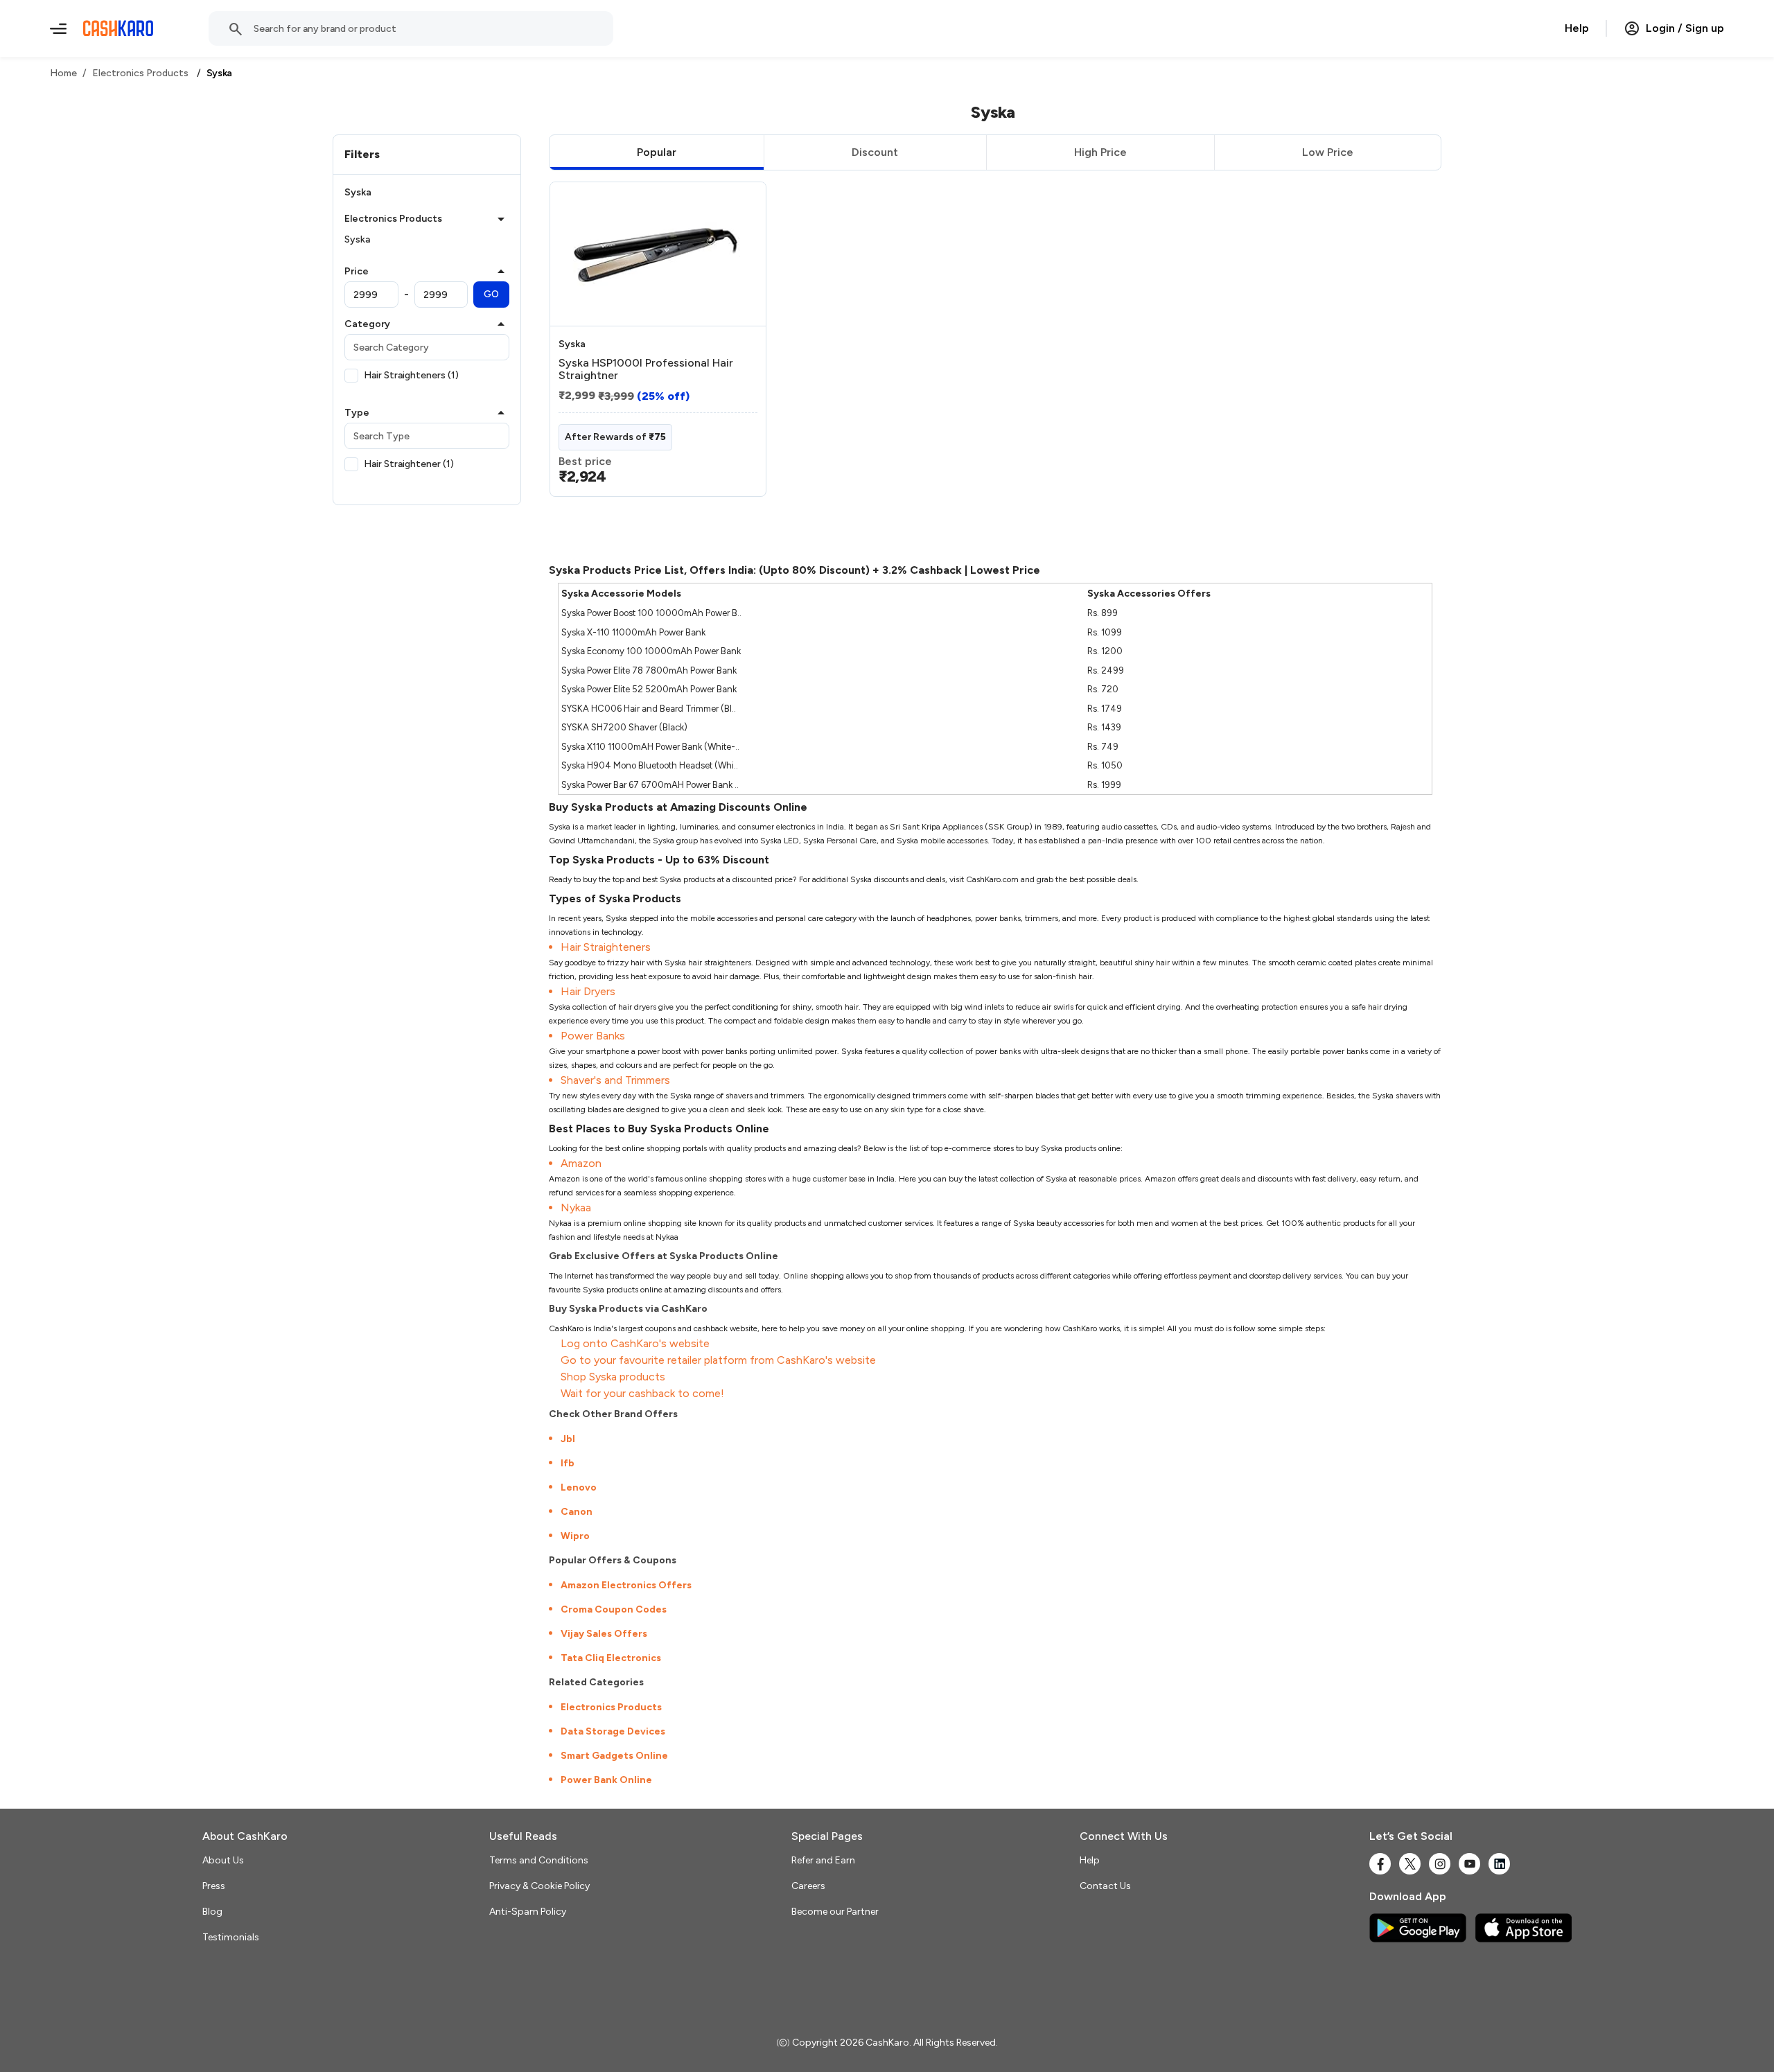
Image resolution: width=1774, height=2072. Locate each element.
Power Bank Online (606, 1780)
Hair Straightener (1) (409, 464)
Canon (577, 1512)
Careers (808, 1886)
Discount (875, 152)
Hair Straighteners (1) (411, 375)
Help (1577, 28)
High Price (1100, 152)
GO (491, 294)
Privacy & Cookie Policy (539, 1886)
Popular (657, 152)
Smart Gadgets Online (614, 1756)
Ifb (568, 1463)
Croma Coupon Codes (614, 1609)
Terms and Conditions (539, 1860)
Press (214, 1886)
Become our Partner (835, 1912)
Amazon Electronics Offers (626, 1585)
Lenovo (579, 1487)
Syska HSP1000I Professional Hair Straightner (646, 369)
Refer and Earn (823, 1860)
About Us (223, 1860)
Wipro (575, 1536)
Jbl (568, 1439)
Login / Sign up (1685, 28)
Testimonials (231, 1937)
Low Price (1328, 152)
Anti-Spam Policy (528, 1912)
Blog (212, 1912)
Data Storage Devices (613, 1731)
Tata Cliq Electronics (611, 1658)
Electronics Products (611, 1707)
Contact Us (1105, 1886)
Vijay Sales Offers (604, 1634)
